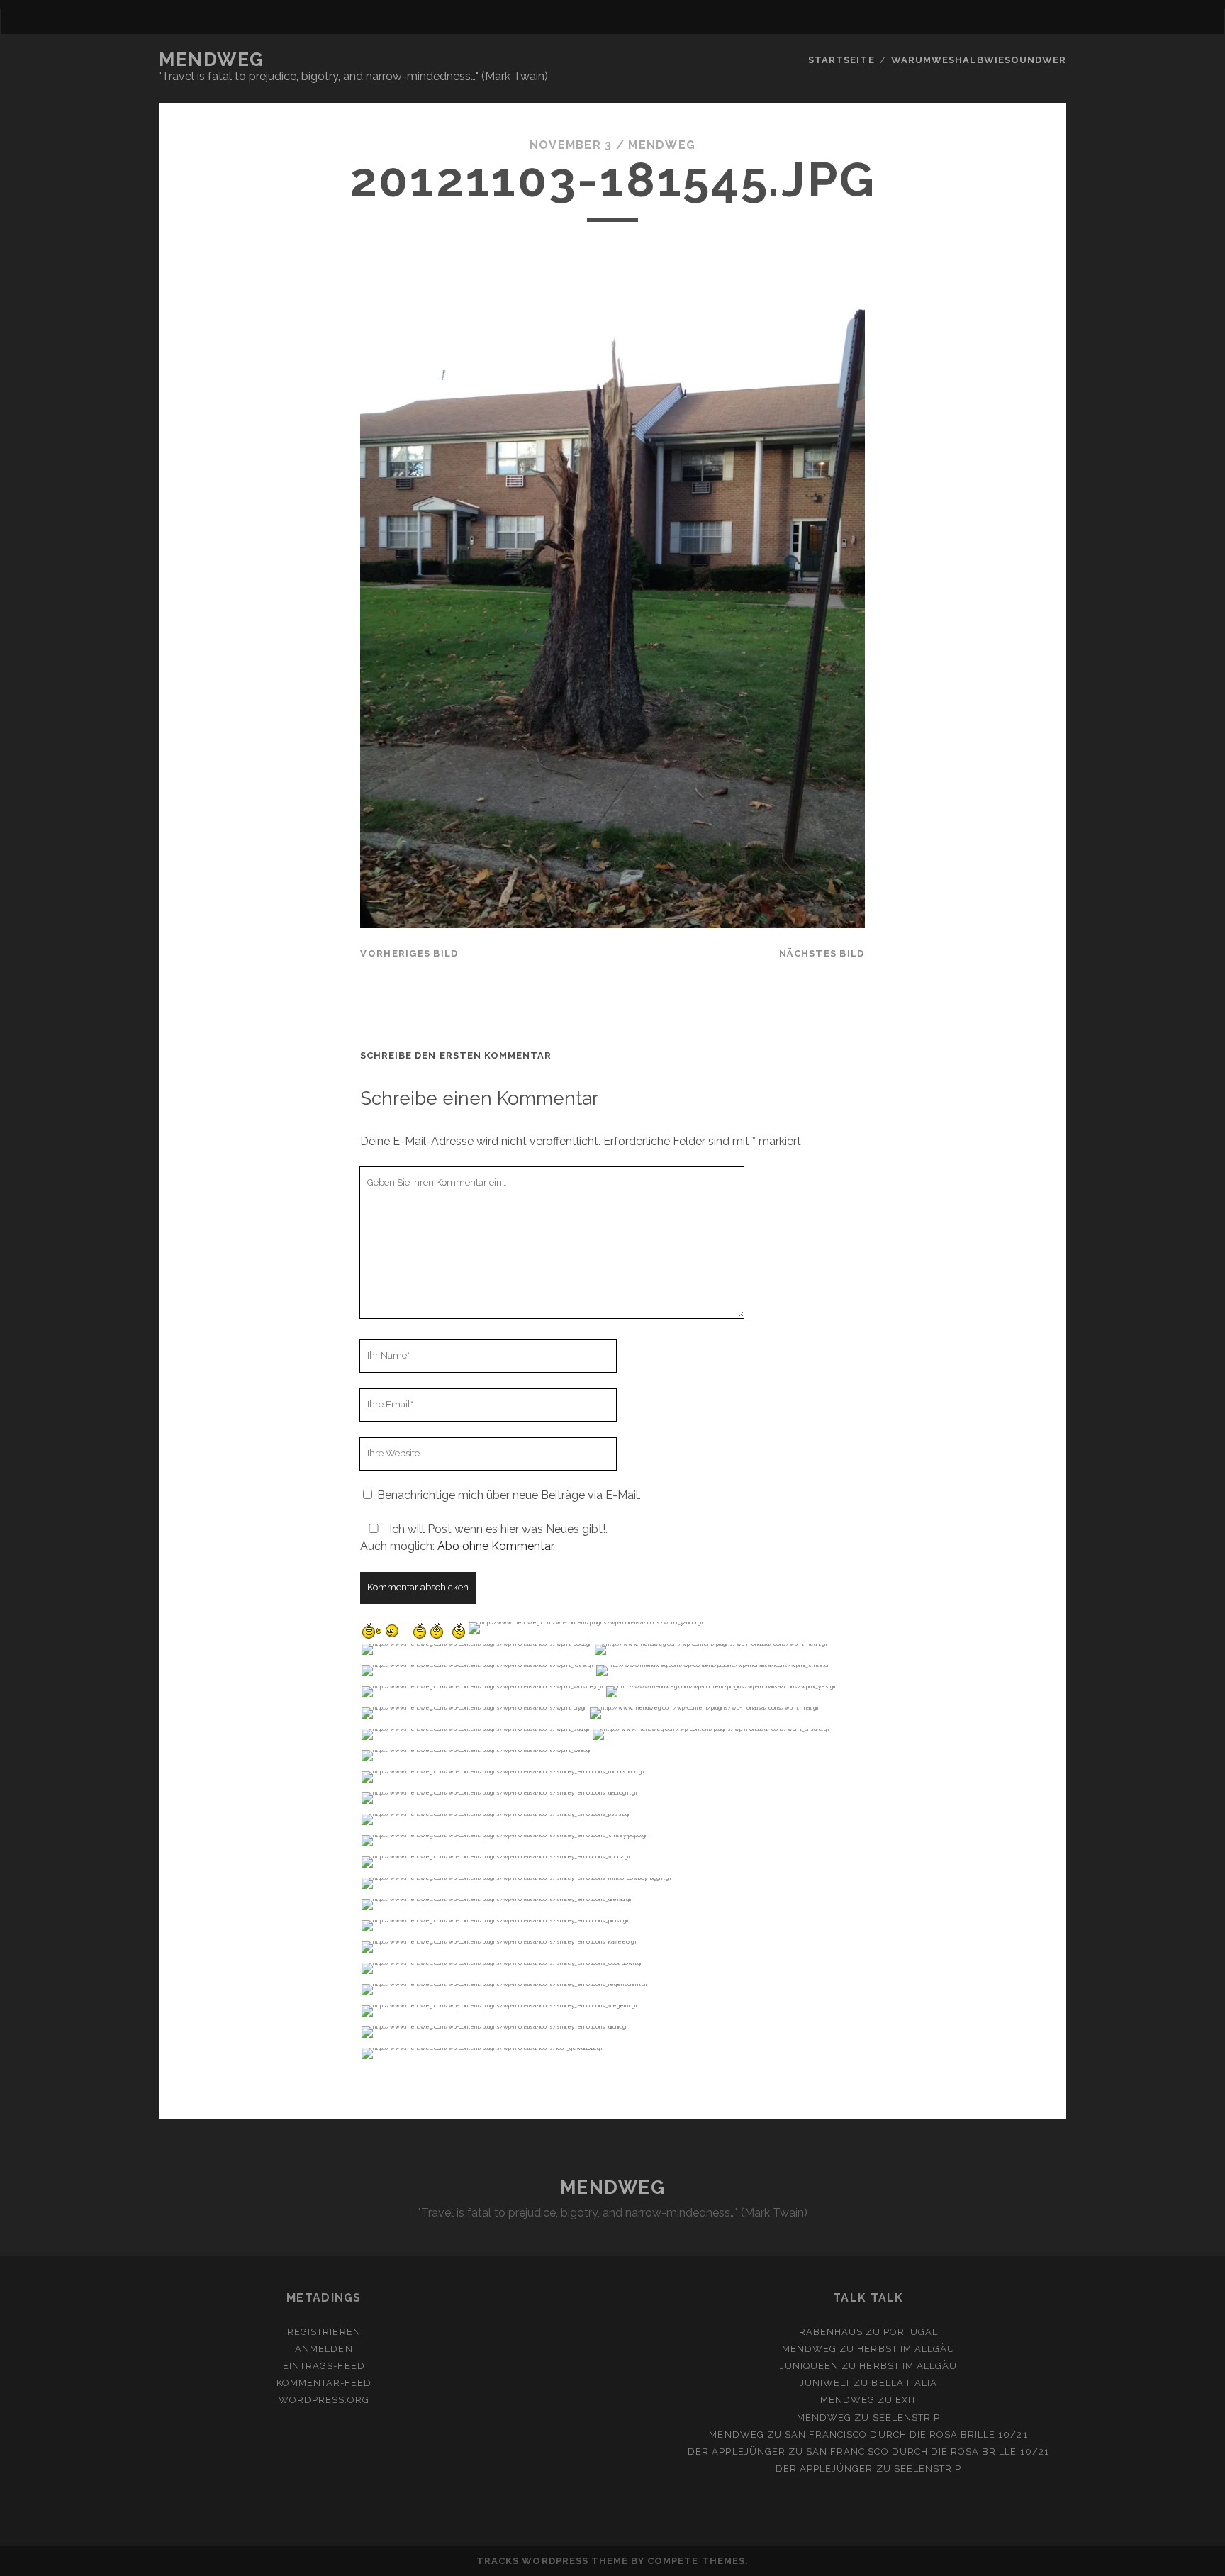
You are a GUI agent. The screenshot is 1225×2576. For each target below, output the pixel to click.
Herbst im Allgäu (906, 2349)
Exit (906, 2400)
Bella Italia (904, 2383)
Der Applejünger (737, 2452)
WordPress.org (324, 2400)
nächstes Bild (822, 953)
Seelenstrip (906, 2418)
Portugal (911, 2332)
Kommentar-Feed (324, 2383)
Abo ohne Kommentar (495, 1546)
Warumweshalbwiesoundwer (979, 60)
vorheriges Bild (409, 953)
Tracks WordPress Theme (552, 2561)
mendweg (662, 145)
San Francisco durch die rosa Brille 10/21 (906, 2435)
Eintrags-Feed (324, 2366)
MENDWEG (212, 60)
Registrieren (324, 2332)
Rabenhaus (831, 2332)
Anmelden (324, 2349)
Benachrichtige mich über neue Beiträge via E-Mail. (509, 1495)
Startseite (841, 60)
